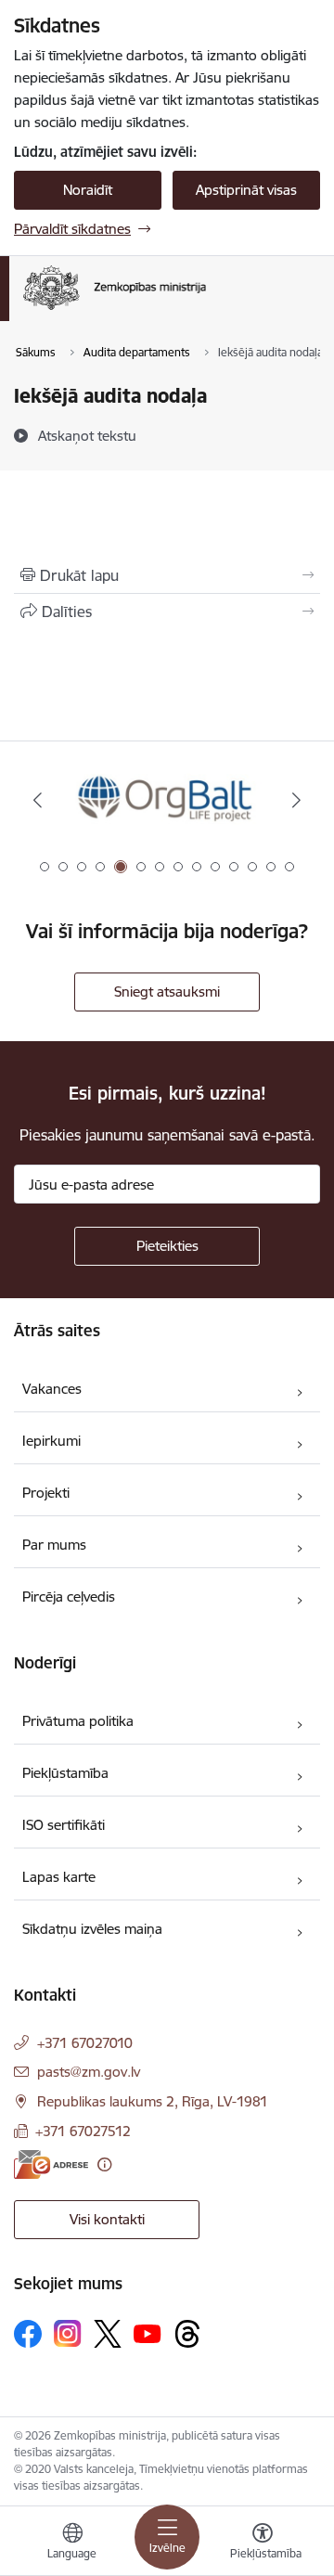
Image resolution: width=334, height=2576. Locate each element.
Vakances (52, 1389)
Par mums (54, 1545)
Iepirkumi (51, 1441)
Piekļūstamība (65, 1773)
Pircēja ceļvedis (69, 1597)
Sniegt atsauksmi (167, 992)
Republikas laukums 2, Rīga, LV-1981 (153, 2101)
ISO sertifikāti (64, 1825)
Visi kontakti (107, 2219)
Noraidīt (88, 190)
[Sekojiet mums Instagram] (68, 2333)
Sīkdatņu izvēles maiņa (92, 1929)
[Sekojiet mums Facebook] (28, 2334)
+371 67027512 (83, 2131)
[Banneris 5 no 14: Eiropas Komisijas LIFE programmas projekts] (167, 800)
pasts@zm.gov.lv (89, 2072)
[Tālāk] (296, 800)
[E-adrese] (51, 2164)
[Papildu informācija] (104, 2164)
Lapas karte (59, 1877)
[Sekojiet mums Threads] (187, 2334)
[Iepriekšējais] (38, 800)
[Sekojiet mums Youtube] (148, 2333)
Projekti (46, 1493)
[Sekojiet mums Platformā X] (108, 2334)
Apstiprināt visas (246, 190)
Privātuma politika (78, 1721)
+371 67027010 (85, 2043)
